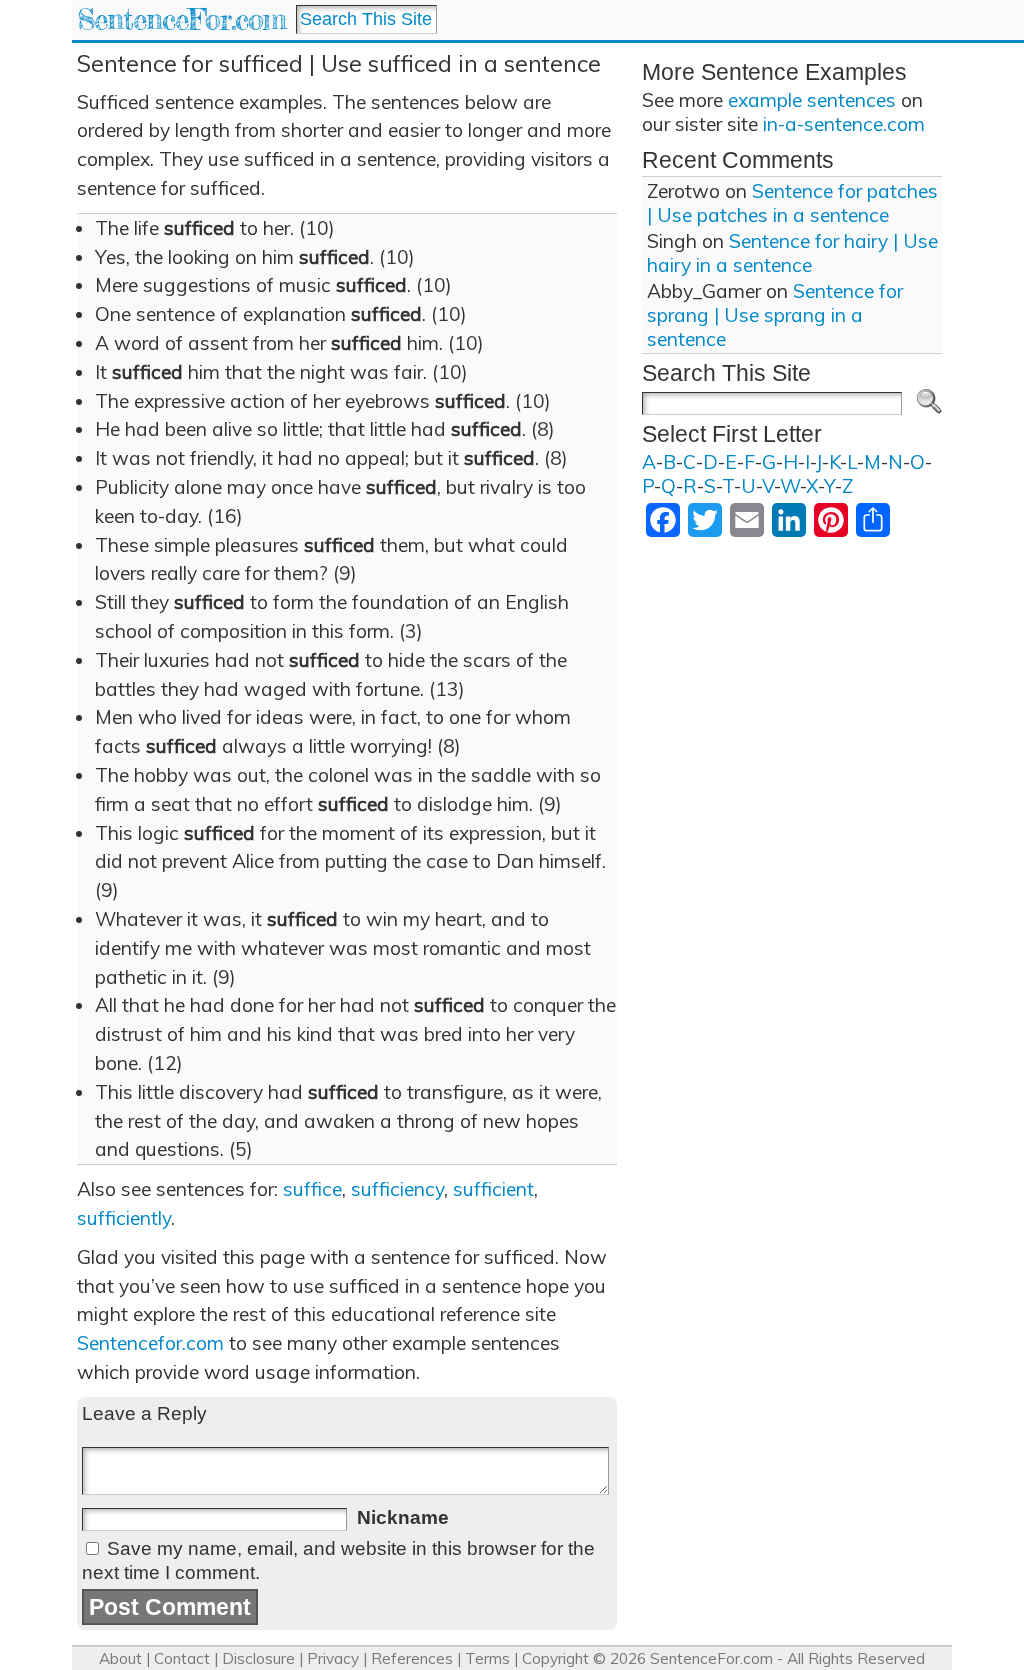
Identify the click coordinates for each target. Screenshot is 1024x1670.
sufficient (493, 1189)
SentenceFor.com (181, 19)
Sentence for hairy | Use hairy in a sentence (792, 253)
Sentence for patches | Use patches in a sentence (792, 203)
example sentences (812, 100)
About (120, 1658)
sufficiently (124, 1218)
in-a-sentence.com (844, 124)
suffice (312, 1189)
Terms (487, 1658)
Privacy (333, 1658)
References (412, 1658)
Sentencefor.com (150, 1343)
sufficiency (397, 1189)
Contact (182, 1658)
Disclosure (258, 1658)
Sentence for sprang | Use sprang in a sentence (775, 315)
